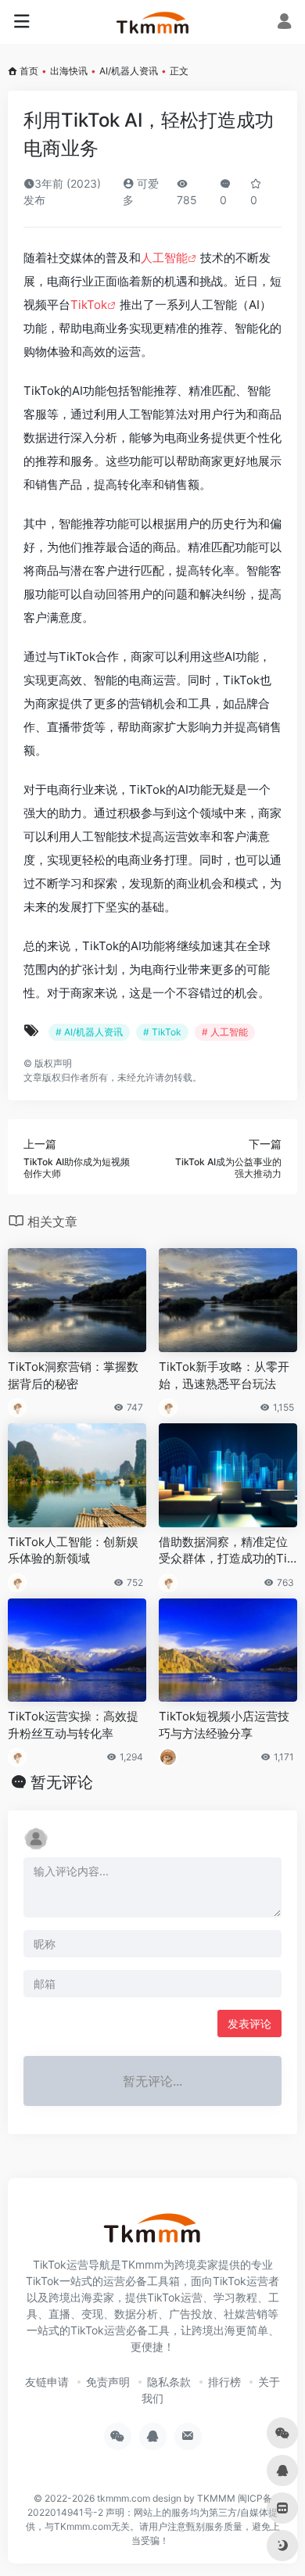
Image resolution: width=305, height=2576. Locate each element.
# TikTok (162, 1032)
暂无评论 (62, 1782)
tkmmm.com (124, 2498)
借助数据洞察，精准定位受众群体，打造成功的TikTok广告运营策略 (226, 1551)
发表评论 (249, 2023)
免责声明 (108, 2382)
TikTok (89, 305)
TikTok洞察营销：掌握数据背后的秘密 (73, 1375)
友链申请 (47, 2382)
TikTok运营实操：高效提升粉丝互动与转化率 (73, 1724)
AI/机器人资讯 (129, 71)
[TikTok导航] (153, 22)
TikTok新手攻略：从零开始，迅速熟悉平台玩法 (224, 1375)
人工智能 (164, 258)
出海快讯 (69, 71)
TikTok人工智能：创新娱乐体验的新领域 (73, 1550)
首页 (29, 71)
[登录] (284, 23)
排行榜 (224, 2382)
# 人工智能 (225, 1032)
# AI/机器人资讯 (89, 1032)
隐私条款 (169, 2382)
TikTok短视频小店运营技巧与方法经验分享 (224, 1724)
